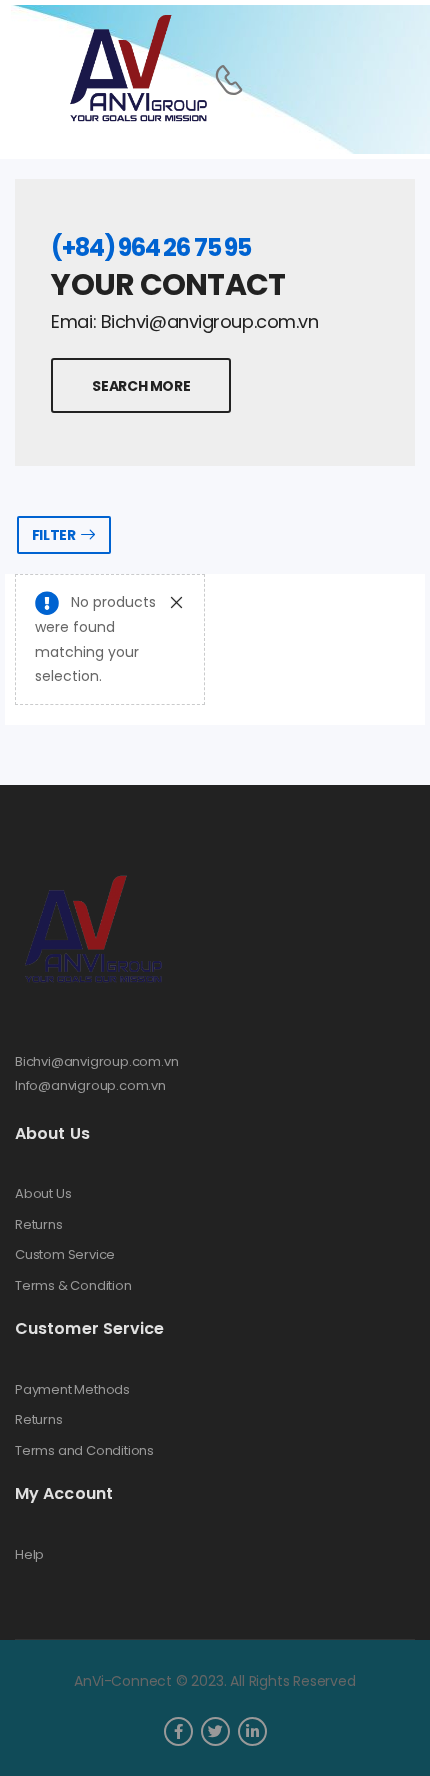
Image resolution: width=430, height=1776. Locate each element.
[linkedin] (252, 1731)
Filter (54, 535)
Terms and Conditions (84, 1451)
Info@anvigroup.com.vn (90, 1085)
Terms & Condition (73, 1286)
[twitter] (215, 1731)
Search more (141, 386)
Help (29, 1555)
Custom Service (65, 1255)
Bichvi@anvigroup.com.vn (97, 1061)
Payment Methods (72, 1390)
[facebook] (178, 1731)
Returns (39, 1225)
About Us (43, 1194)
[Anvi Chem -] (137, 69)
